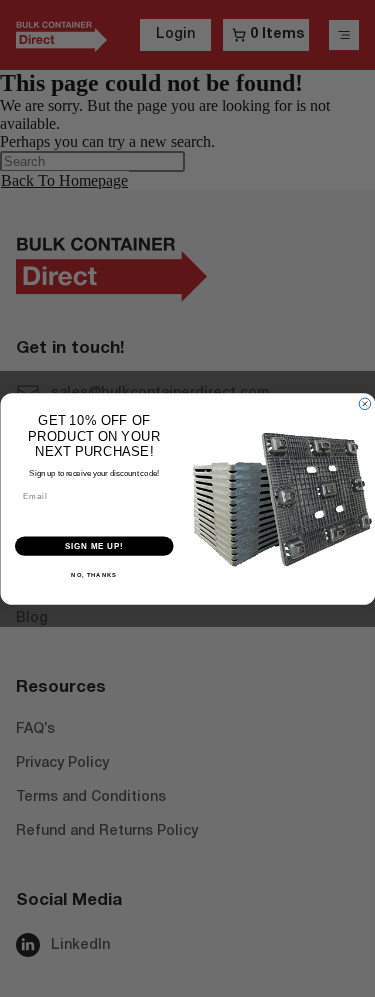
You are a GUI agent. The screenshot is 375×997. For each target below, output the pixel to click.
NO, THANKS (94, 574)
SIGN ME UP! (94, 545)
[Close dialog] (365, 404)
